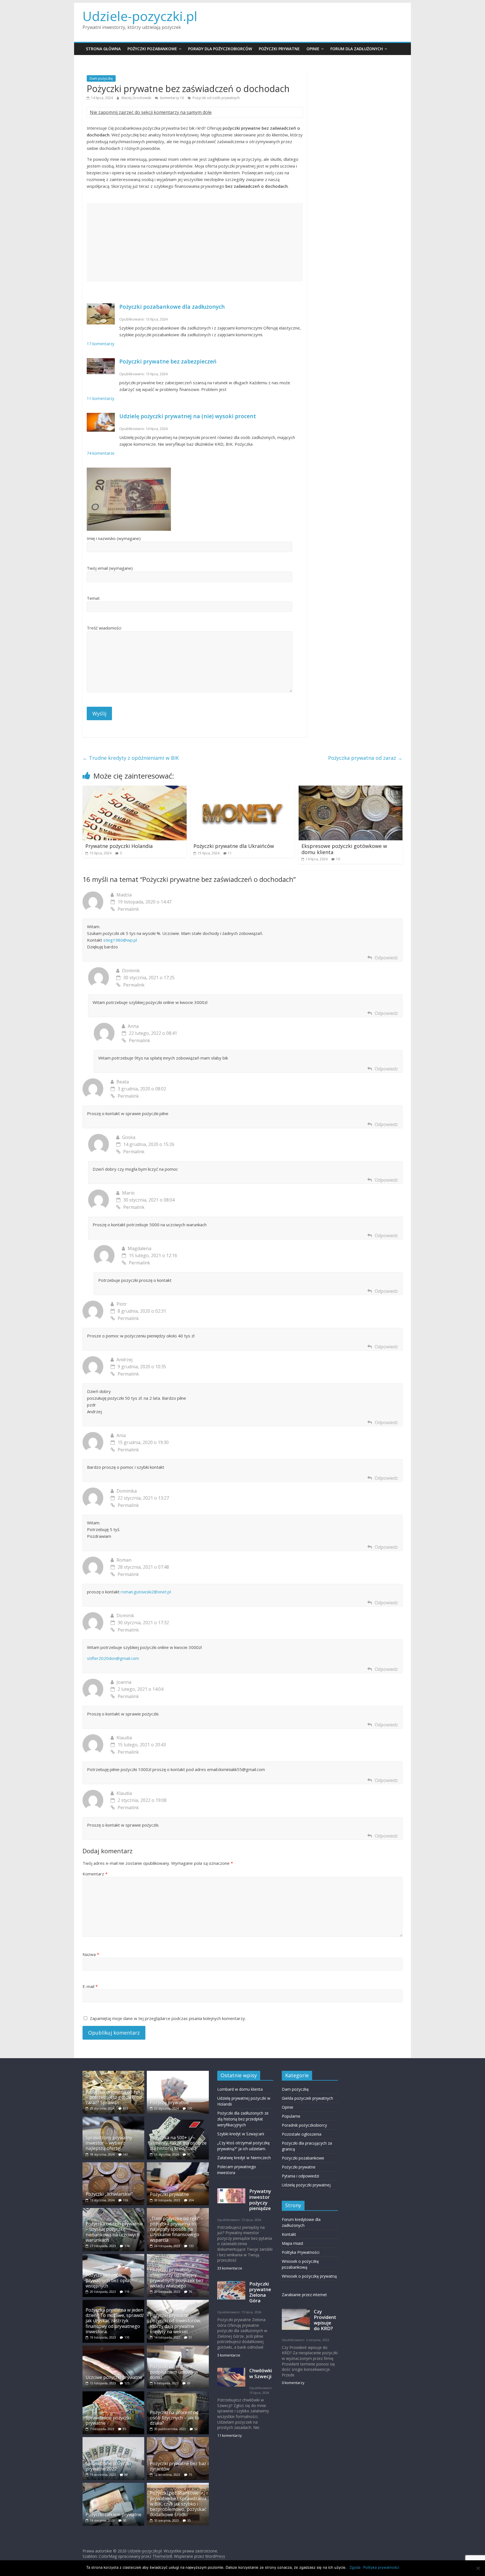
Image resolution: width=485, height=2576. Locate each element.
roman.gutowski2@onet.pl (146, 1592)
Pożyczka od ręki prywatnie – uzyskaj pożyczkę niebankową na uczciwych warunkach (114, 2232)
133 (191, 2246)
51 (190, 2337)
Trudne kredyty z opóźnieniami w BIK (131, 758)
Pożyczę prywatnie (169, 2103)
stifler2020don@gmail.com (113, 1658)
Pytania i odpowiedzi (300, 2176)
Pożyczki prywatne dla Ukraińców (234, 846)
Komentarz (95, 1874)
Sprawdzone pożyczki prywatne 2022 (108, 2466)
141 (125, 2154)
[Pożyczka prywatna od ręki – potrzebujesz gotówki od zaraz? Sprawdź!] (113, 2073)
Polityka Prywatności (301, 2252)
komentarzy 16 (172, 98)
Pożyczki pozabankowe (152, 49)
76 (190, 2292)
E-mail (90, 1986)
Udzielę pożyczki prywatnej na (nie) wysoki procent (188, 416)
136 (125, 2200)
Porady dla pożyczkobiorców (220, 49)
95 (124, 2429)
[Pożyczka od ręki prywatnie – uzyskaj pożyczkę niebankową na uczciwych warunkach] (113, 2211)
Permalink (128, 909)
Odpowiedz (386, 958)
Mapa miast (293, 2243)
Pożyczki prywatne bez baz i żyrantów (179, 2466)
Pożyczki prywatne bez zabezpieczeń (168, 361)
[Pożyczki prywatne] (178, 2165)
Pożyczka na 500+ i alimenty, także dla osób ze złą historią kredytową (178, 2143)
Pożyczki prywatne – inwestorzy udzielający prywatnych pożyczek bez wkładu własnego (177, 2278)
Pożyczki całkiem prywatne (114, 2515)
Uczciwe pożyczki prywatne (114, 2377)
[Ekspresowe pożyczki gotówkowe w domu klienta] (351, 789)
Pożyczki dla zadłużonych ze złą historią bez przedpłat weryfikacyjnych (243, 2119)
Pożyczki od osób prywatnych (216, 98)
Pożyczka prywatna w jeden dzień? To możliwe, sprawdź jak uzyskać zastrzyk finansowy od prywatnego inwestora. (115, 2321)
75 (190, 2475)
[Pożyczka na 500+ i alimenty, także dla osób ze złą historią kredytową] (178, 2119)
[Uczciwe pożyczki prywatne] (113, 2348)
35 (189, 2520)
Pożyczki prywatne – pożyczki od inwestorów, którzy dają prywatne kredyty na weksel (176, 2323)
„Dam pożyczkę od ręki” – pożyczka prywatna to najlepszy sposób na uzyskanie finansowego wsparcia (177, 2229)
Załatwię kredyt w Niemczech (244, 2158)
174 (127, 2246)
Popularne (291, 2116)
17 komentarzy (100, 344)
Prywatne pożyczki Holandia (119, 846)
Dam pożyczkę (101, 78)
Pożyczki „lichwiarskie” (109, 2194)
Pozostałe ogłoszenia (302, 2134)
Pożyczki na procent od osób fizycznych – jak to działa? (175, 2418)
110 (127, 2337)
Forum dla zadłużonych (357, 49)
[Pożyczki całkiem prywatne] (113, 2485)
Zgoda (355, 2567)
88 (126, 2475)
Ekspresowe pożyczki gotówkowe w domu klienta (344, 849)
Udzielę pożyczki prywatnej (306, 2185)
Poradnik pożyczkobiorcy (304, 2125)
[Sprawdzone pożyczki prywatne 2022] (113, 2440)
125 (127, 2383)
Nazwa (91, 1954)
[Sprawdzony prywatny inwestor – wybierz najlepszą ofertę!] (113, 2119)
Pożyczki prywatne (279, 49)
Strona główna (103, 49)
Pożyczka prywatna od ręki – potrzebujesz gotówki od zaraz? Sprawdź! (114, 2097)
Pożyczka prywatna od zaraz (365, 758)
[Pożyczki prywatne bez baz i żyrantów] (178, 2440)
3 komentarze (229, 2355)
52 (196, 2429)
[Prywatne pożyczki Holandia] (135, 789)
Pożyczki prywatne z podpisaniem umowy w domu (174, 2372)
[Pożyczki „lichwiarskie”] (113, 2165)
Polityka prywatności (381, 2567)
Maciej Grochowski (137, 98)
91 (189, 2154)
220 (190, 2108)
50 (125, 2520)
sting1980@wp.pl (120, 940)
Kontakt (289, 2234)
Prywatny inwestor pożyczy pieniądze (260, 2199)
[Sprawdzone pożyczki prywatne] (113, 2394)
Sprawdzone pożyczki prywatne (108, 2420)
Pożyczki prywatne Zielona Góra (260, 2292)
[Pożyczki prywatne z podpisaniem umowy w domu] (178, 2348)
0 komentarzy (293, 2383)
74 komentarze (101, 453)
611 (125, 2108)
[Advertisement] (195, 242)
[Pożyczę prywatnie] (178, 2073)
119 (127, 2292)
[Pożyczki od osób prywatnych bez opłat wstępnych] (113, 2257)
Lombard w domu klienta (240, 2089)
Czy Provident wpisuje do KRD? (325, 2320)
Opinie (313, 49)
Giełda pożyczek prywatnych (307, 2098)
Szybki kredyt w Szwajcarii (241, 2134)
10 (338, 859)
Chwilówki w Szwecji (261, 2373)
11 (230, 853)
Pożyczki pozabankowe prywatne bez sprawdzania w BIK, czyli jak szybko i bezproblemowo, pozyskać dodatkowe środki (178, 2504)
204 (191, 2200)
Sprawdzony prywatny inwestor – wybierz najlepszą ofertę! (109, 2143)
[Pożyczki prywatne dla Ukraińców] (243, 789)
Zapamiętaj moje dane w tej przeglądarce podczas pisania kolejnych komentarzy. (168, 2018)
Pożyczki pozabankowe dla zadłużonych (172, 307)
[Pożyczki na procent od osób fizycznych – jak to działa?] (178, 2394)
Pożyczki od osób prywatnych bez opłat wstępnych (108, 2280)
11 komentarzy (100, 398)
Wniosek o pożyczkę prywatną (309, 2276)
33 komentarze (230, 2268)
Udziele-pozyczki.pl (140, 16)
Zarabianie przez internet (304, 2295)
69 (189, 2383)
